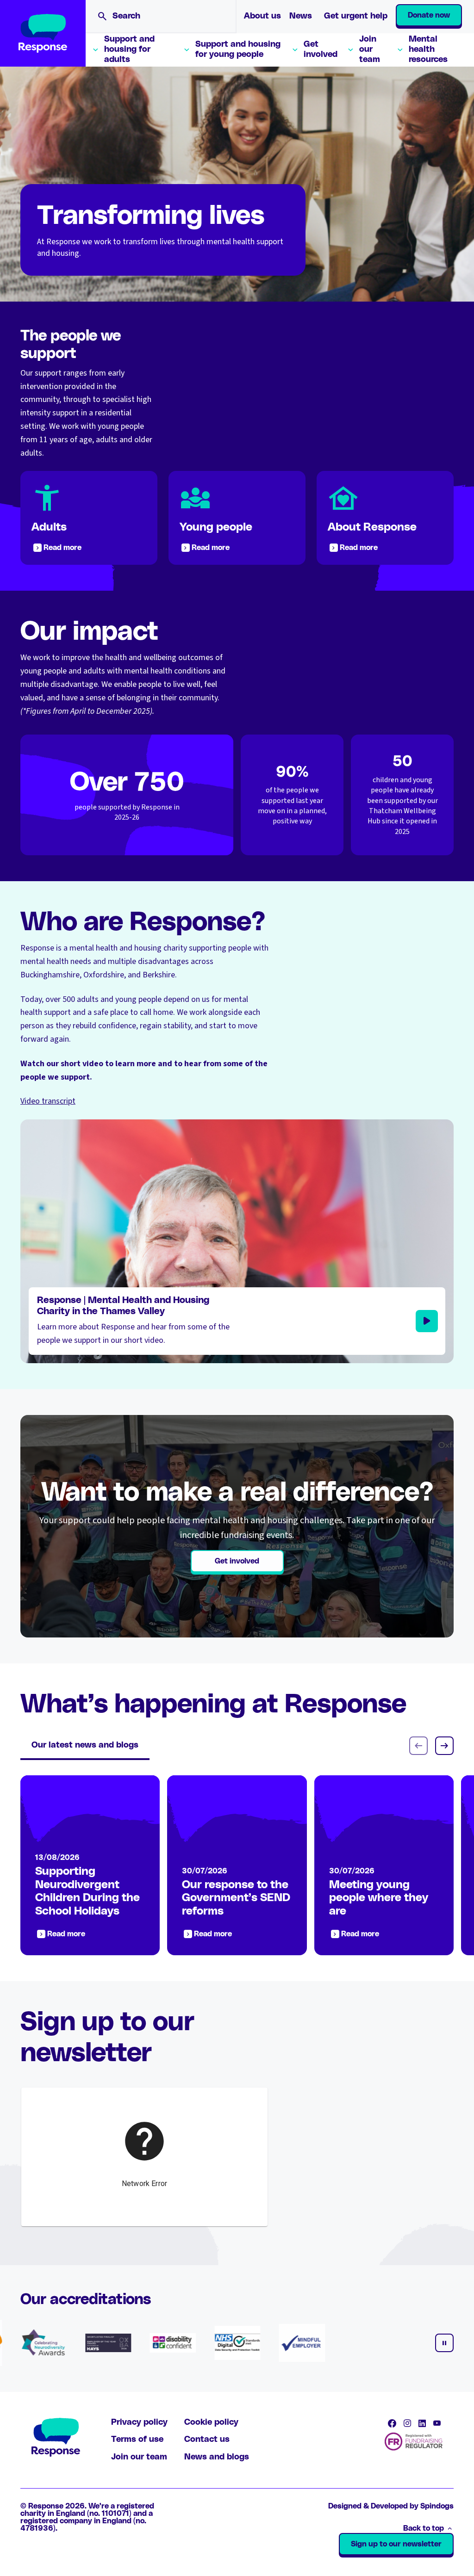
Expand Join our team (350, 50)
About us (262, 16)
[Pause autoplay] (444, 2343)
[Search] (102, 16)
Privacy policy (139, 2422)
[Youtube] (437, 2423)
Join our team (370, 49)
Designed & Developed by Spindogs (391, 2506)
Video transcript (48, 1101)
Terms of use (137, 2440)
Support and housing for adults (129, 49)
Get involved (321, 49)
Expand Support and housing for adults (95, 50)
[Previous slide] (418, 1746)
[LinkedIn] (422, 2423)
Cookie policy (211, 2422)
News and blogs (217, 2457)
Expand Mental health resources (400, 50)
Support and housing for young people (238, 49)
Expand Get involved (295, 50)
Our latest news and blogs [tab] (85, 1745)
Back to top (424, 2528)
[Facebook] (392, 2423)
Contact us (207, 2440)
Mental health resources (428, 49)
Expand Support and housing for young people (187, 50)
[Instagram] (407, 2423)
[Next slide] (444, 1746)
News (301, 16)
